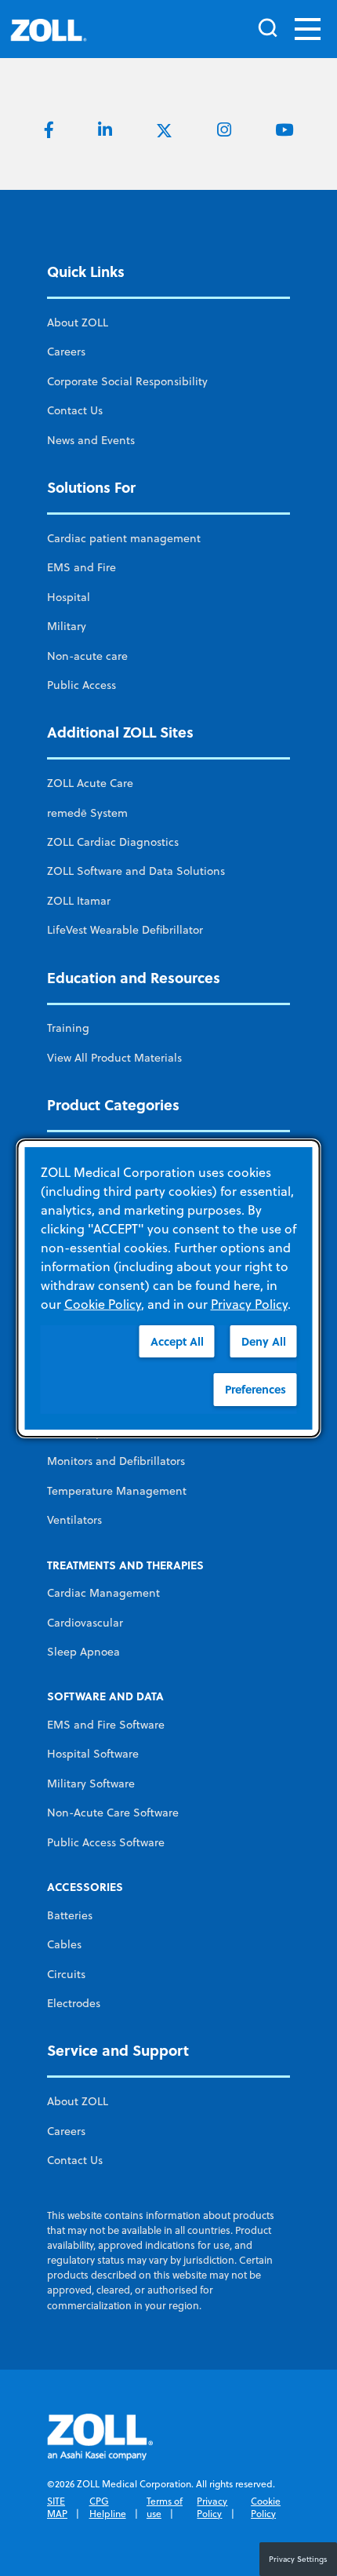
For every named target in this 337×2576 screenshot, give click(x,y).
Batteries (70, 1915)
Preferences (255, 1389)
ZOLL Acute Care (90, 783)
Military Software (91, 1784)
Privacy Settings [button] (298, 2559)
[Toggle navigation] (308, 29)
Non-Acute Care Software (113, 1813)
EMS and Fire (82, 567)
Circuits (66, 1974)
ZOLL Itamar (79, 901)
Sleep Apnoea (83, 1652)
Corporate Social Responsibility (127, 381)
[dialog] (169, 1288)
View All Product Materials (114, 1058)
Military (67, 626)
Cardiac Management (103, 1593)
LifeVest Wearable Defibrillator (125, 930)
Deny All (264, 1341)
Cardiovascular (85, 1623)
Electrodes (74, 2003)
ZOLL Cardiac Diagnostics (113, 842)
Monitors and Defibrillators (116, 1461)
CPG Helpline (108, 2507)
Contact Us (75, 410)
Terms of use (165, 2507)
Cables (64, 1944)
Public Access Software (106, 1842)
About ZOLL (78, 322)
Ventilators (74, 1520)
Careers (66, 352)
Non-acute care (87, 656)
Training (68, 1028)
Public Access (82, 685)
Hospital (69, 597)
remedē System (87, 813)
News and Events (91, 440)
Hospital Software (93, 1754)
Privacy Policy (212, 2507)
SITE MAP (57, 2507)
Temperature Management (117, 1491)
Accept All (177, 1341)
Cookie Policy (266, 2507)
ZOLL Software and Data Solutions (136, 871)
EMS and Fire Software (106, 1725)
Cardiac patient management (124, 538)
